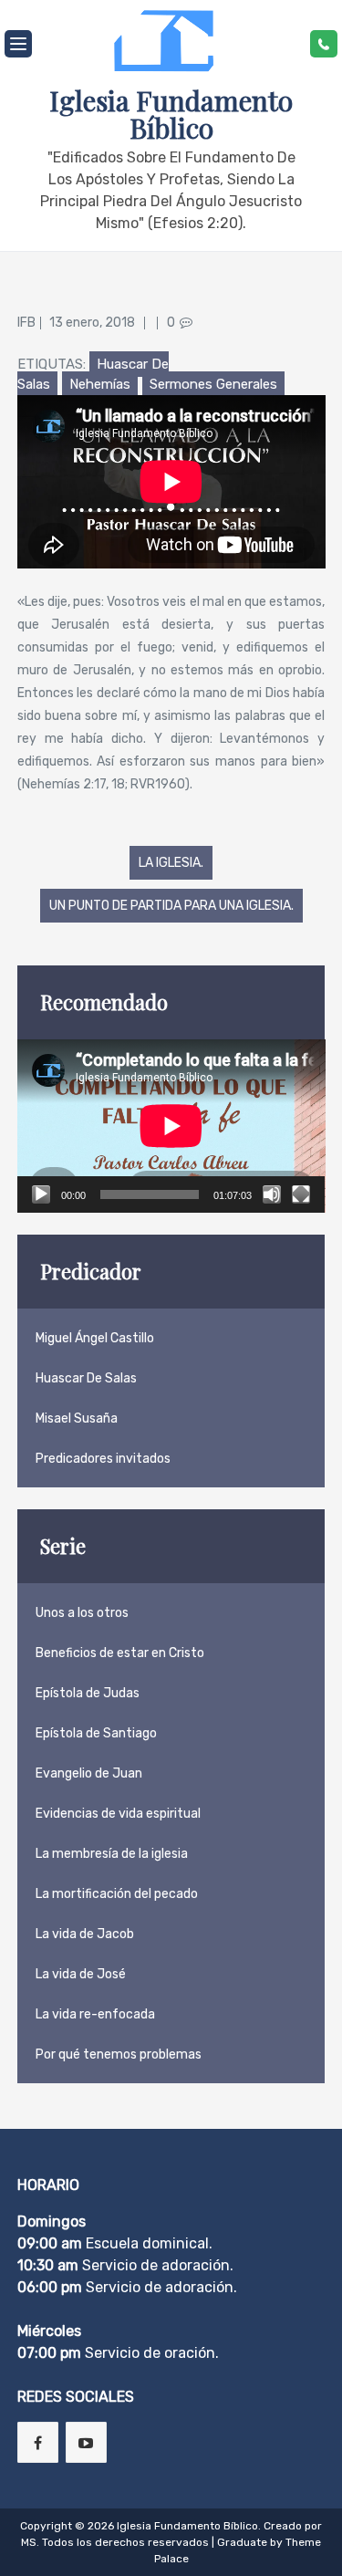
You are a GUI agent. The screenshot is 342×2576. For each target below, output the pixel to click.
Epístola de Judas (88, 1693)
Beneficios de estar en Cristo (120, 1653)
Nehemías (100, 384)
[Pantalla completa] (301, 1194)
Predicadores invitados (103, 1459)
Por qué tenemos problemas (119, 2055)
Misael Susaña (77, 1418)
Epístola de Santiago (96, 1733)
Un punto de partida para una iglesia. (171, 906)
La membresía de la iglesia (112, 1854)
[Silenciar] (272, 1194)
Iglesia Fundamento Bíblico (171, 114)
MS (29, 2542)
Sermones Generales (213, 384)
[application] (171, 1126)
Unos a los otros (82, 1613)
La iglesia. (171, 863)
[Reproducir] (41, 1194)
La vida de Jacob (85, 1934)
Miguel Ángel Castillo (95, 1338)
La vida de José (81, 1974)
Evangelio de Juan (89, 1773)
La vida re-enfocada (95, 2014)
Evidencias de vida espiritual (118, 1814)
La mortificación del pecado (117, 1894)
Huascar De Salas (86, 1378)
